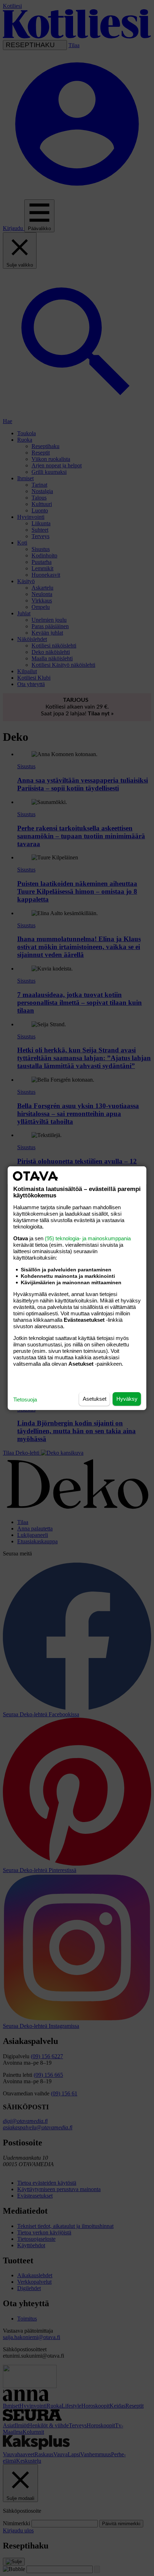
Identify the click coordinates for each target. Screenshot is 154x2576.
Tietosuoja (25, 1399)
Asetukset (95, 1399)
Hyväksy (127, 1399)
